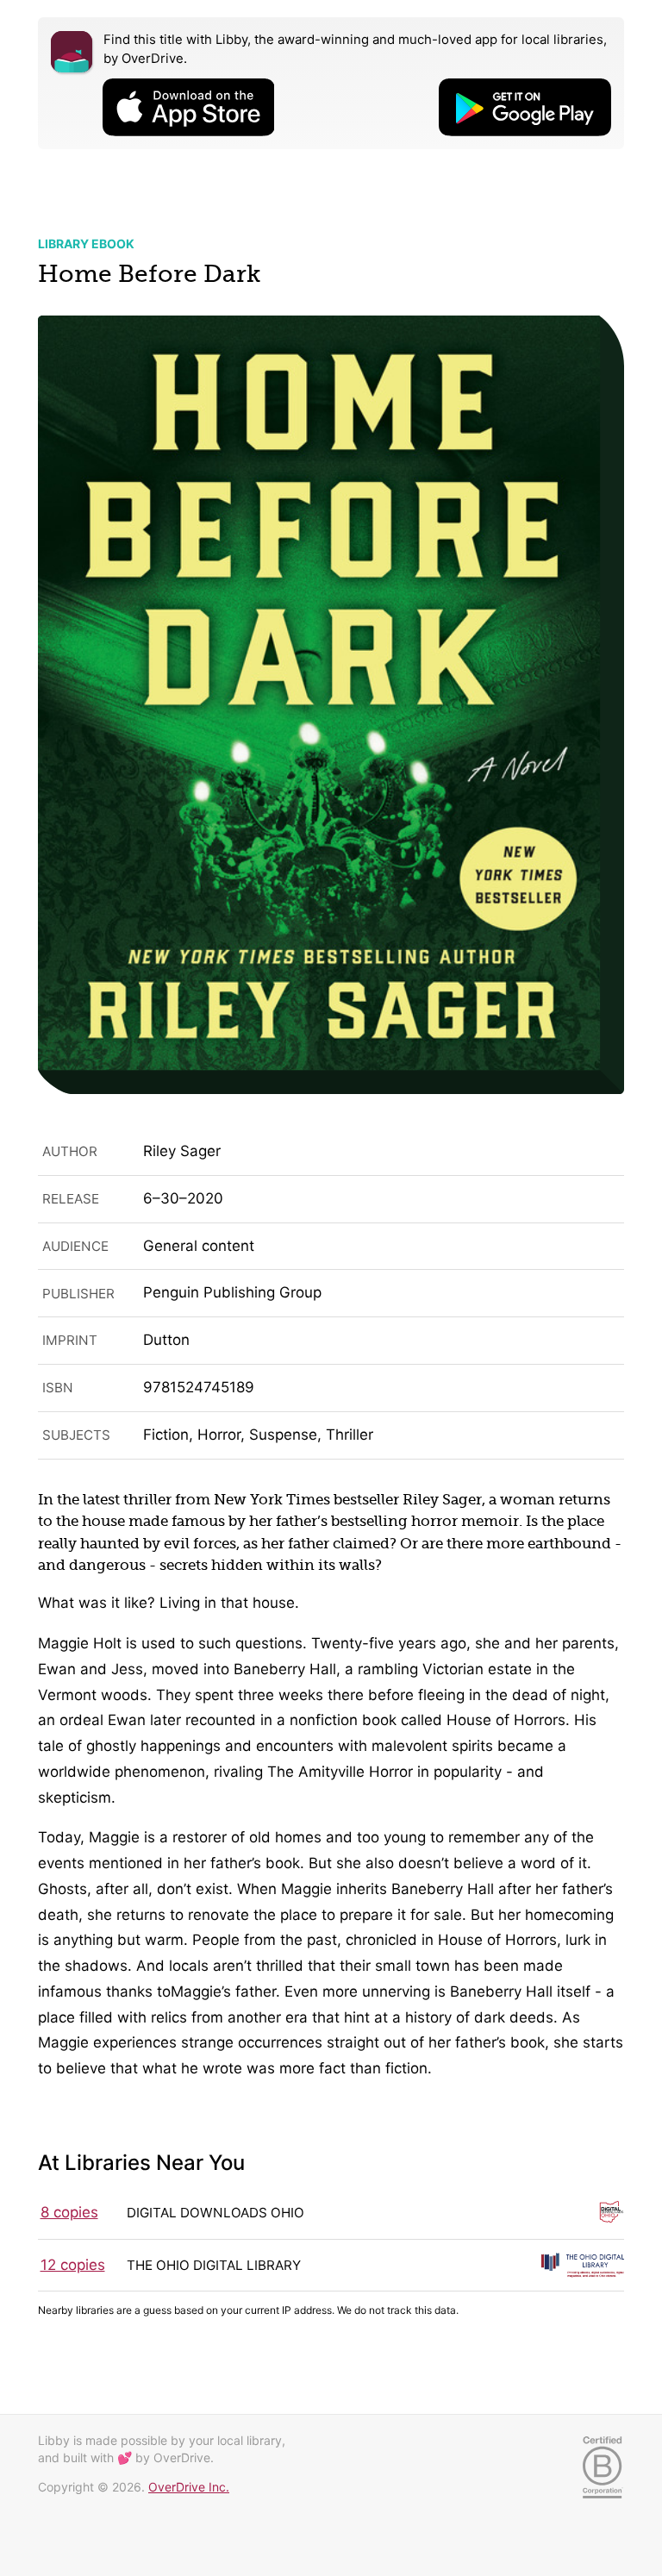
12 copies (73, 2265)
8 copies (69, 2212)
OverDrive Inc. (189, 2487)
